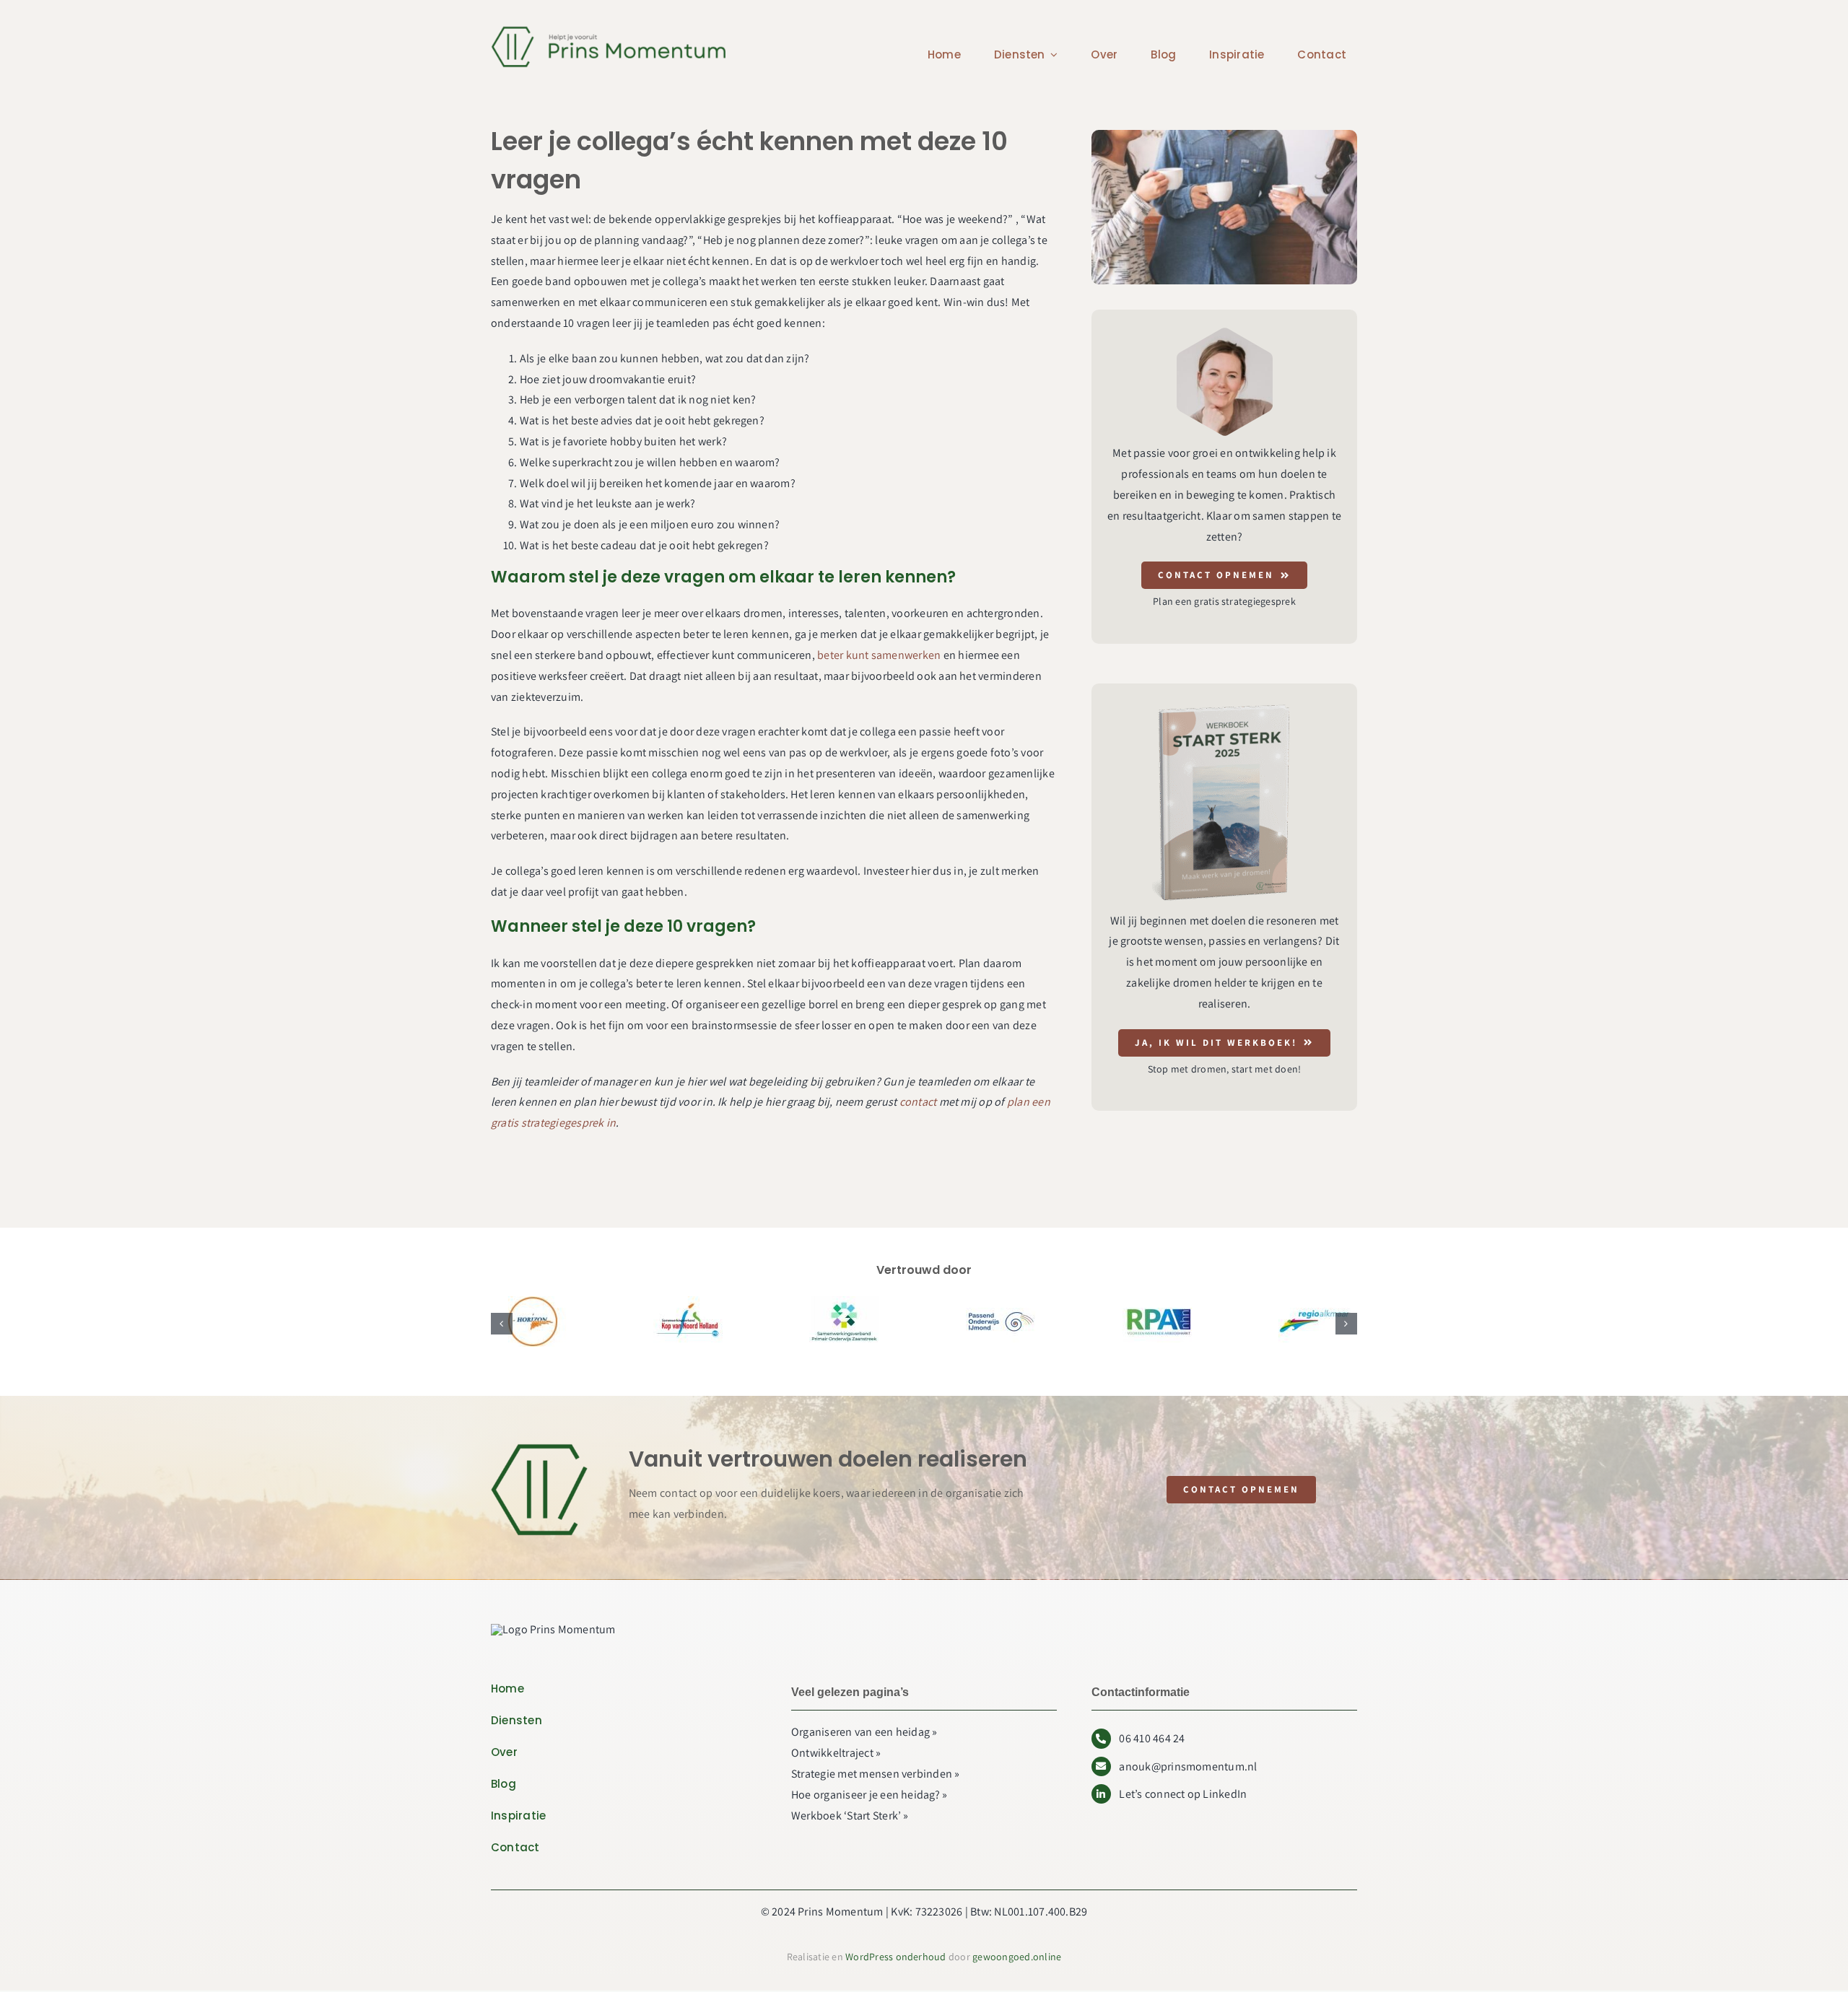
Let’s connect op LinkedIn (1183, 1794)
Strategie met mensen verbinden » (876, 1774)
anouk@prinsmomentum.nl (1188, 1766)
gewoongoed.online (1017, 1957)
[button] (502, 1324)
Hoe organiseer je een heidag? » (869, 1795)
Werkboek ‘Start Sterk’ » (850, 1816)
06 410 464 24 (1152, 1738)
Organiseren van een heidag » (864, 1732)
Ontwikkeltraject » (836, 1753)
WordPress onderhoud (896, 1957)
